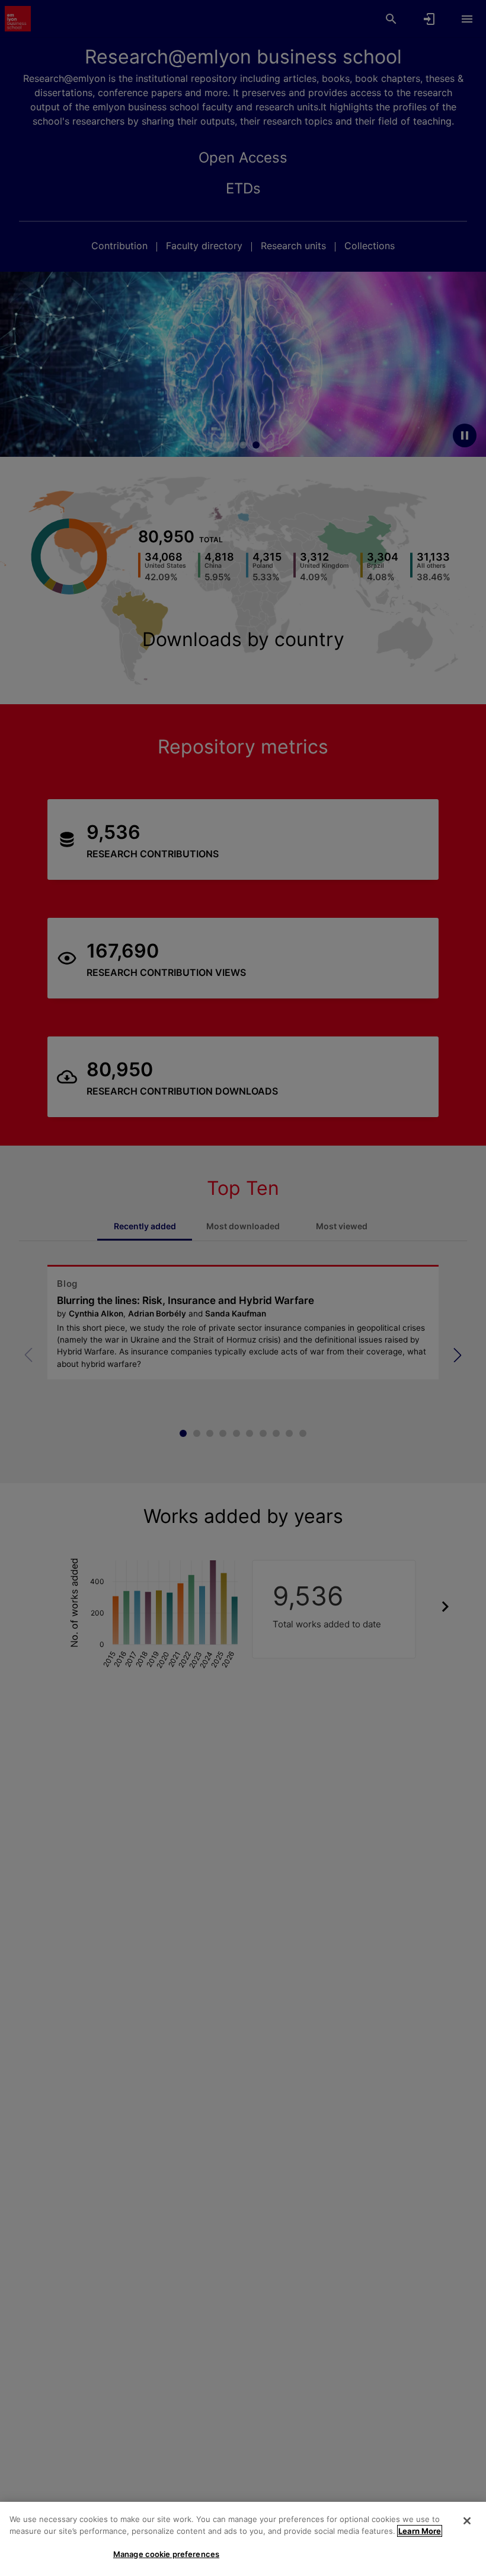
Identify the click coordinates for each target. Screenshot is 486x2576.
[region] (243, 2539)
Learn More (420, 2531)
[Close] (467, 2521)
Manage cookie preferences (166, 2554)
